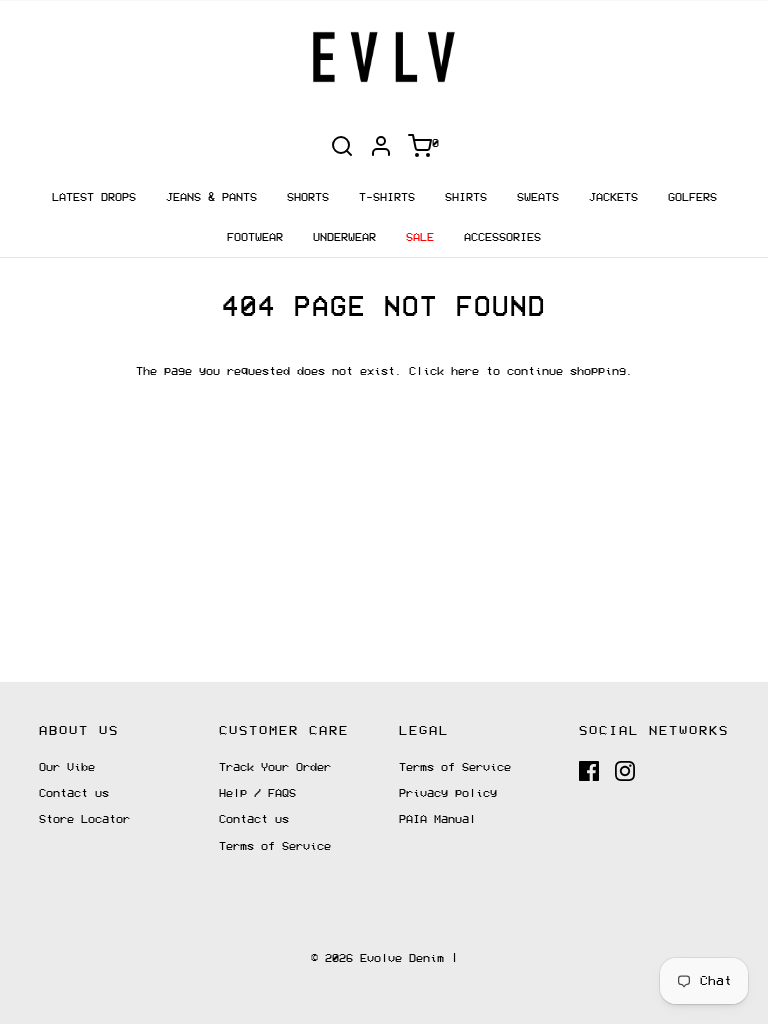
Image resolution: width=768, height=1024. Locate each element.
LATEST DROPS (94, 197)
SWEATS (538, 197)
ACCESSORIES (502, 237)
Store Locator (84, 819)
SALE (420, 237)
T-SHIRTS (387, 197)
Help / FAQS (257, 793)
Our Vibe (67, 767)
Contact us (74, 793)
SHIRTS (466, 197)
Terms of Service (275, 846)
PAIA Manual (437, 819)
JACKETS (613, 197)
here (465, 371)
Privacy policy (448, 793)
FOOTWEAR (255, 237)
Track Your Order (275, 767)
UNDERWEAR (344, 237)
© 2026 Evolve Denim (377, 958)
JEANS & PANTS (211, 197)
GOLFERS (692, 197)
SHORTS (308, 197)
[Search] (342, 146)
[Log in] (381, 146)
